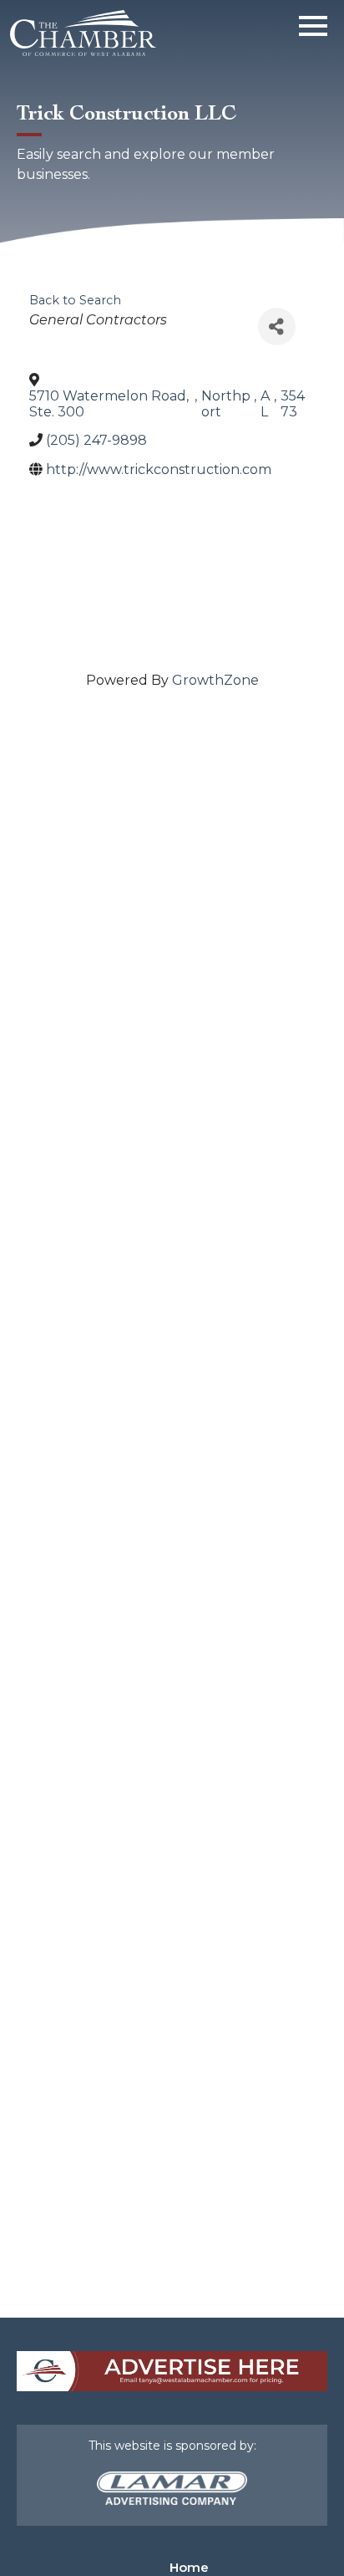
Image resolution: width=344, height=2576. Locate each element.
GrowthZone (215, 680)
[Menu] (313, 23)
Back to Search (75, 300)
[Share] (277, 326)
